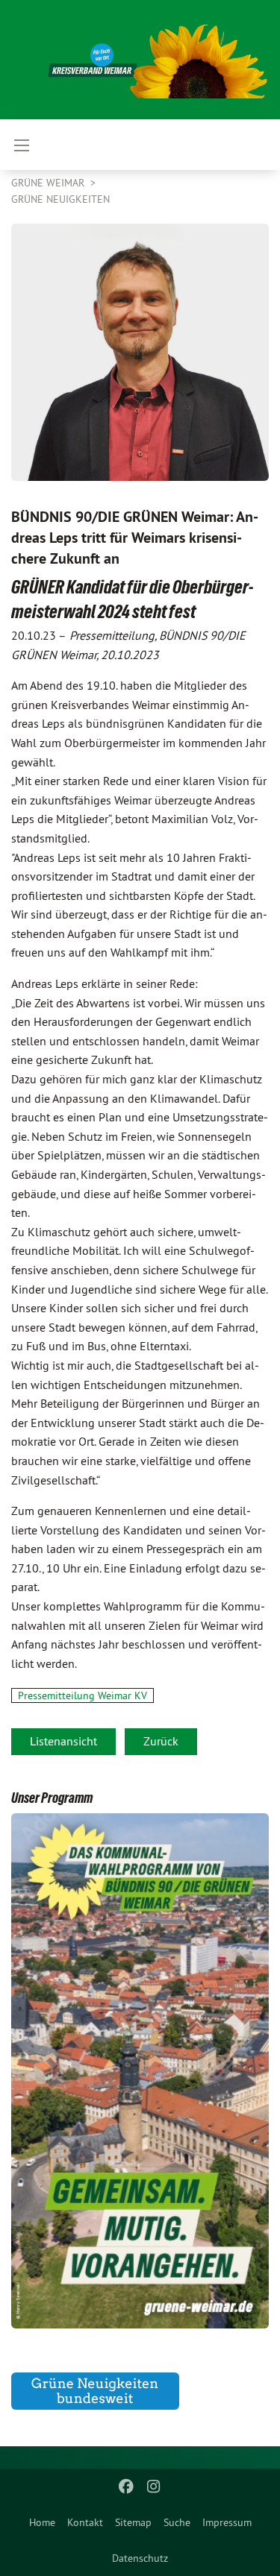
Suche (177, 2522)
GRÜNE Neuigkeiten (60, 199)
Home (42, 2522)
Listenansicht (63, 1741)
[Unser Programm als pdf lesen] (140, 2071)
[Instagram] (153, 2487)
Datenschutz (140, 2558)
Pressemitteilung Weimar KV (83, 1695)
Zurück (161, 1741)
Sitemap (133, 2522)
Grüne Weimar (49, 183)
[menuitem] (42, 2522)
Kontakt (85, 2522)
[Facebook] (127, 2487)
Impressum (227, 2522)
